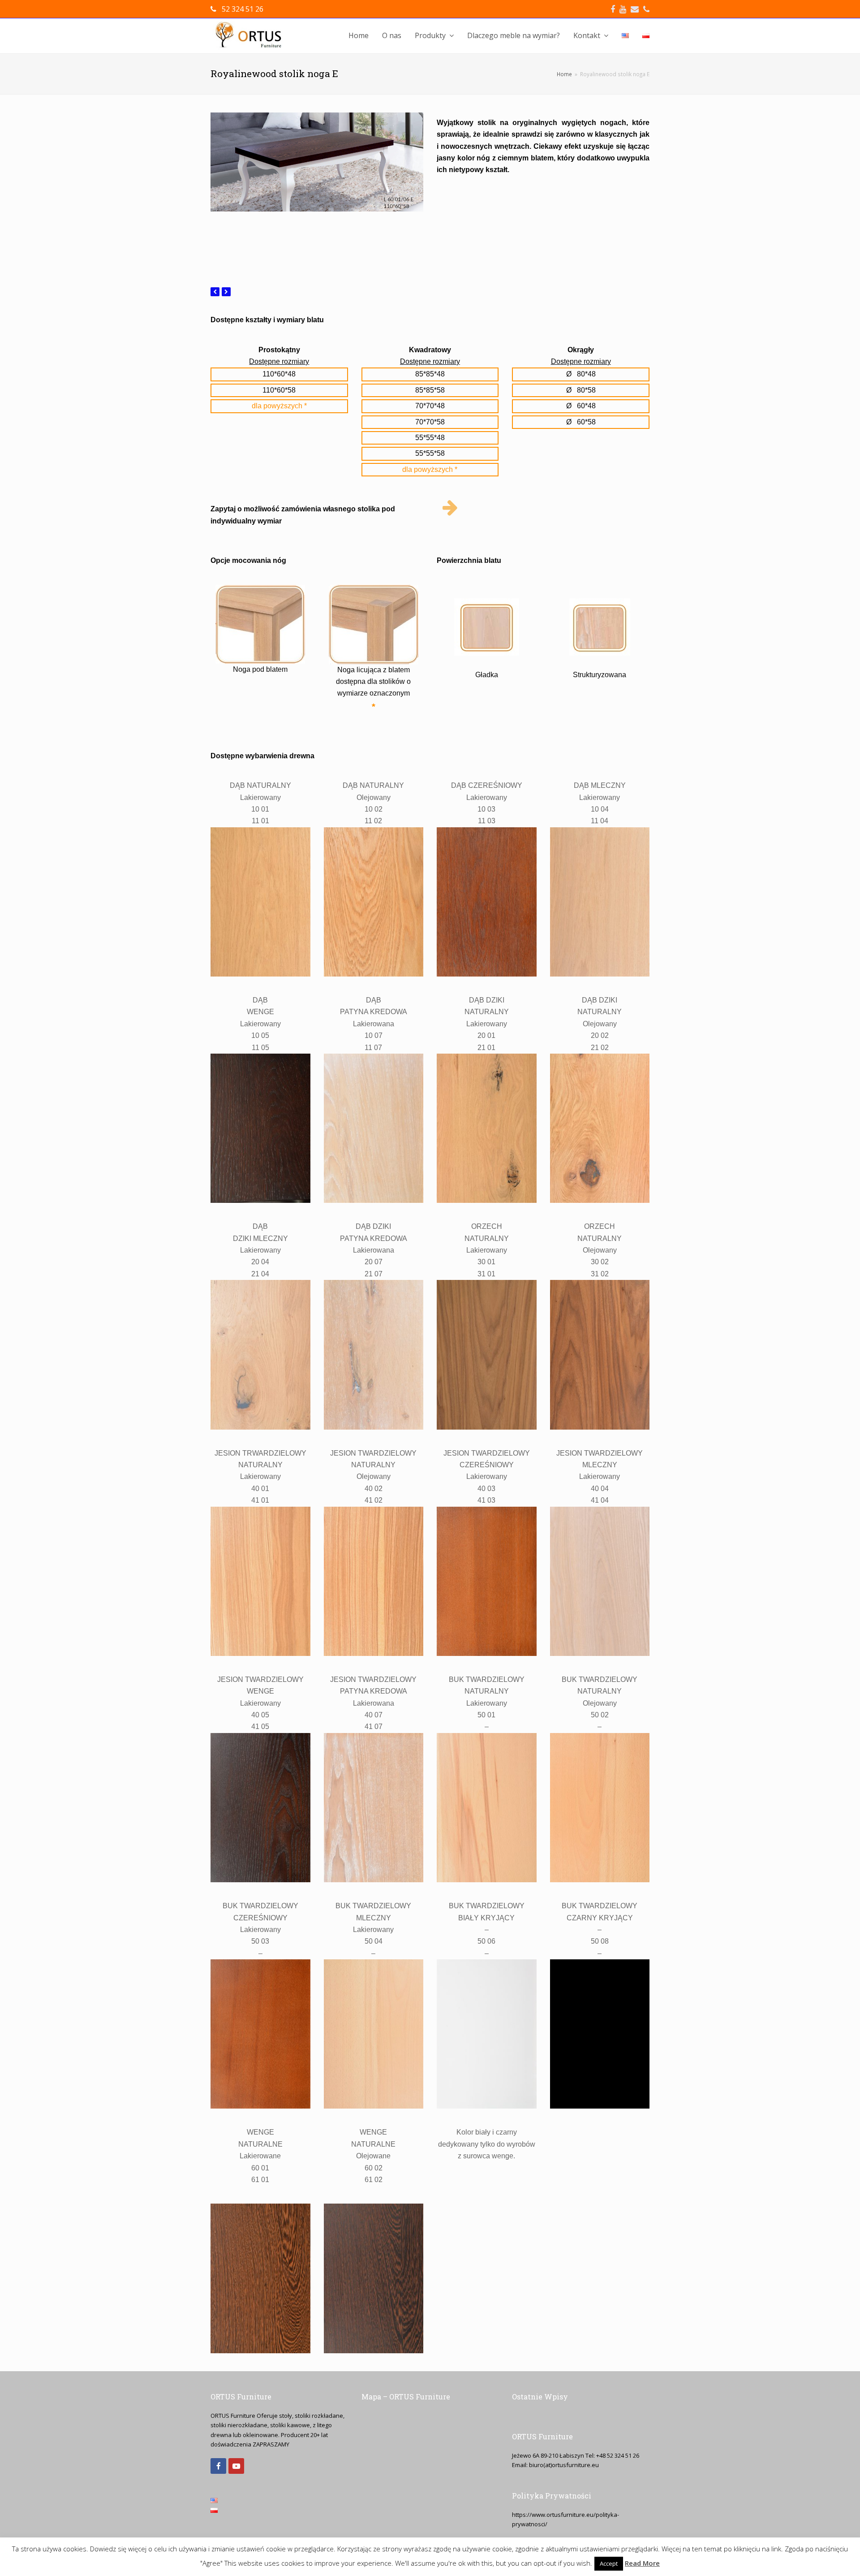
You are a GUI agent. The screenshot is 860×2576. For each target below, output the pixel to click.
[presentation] (215, 292)
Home (564, 74)
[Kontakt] (450, 508)
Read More (642, 2563)
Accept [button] (609, 2563)
